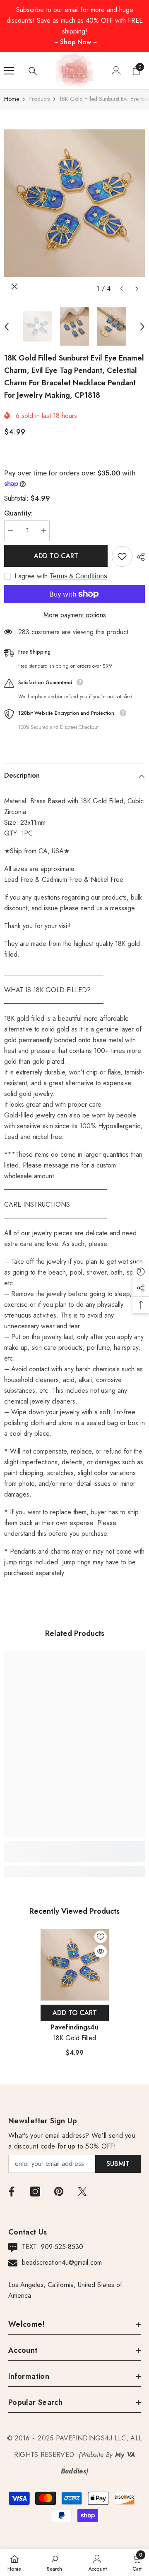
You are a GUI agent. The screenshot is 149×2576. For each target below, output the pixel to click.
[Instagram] (35, 2192)
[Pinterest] (59, 2192)
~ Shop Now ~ (76, 42)
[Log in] (116, 71)
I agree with (31, 576)
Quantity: (18, 513)
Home (12, 99)
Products (39, 99)
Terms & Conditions (78, 576)
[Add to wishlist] (122, 556)
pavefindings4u (74, 2027)
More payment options (75, 615)
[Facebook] (12, 2192)
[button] (121, 289)
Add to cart (56, 556)
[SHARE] (139, 557)
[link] (74, 1857)
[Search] (33, 71)
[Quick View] (101, 1951)
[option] (74, 203)
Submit (118, 2164)
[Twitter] (82, 2192)
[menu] (9, 71)
